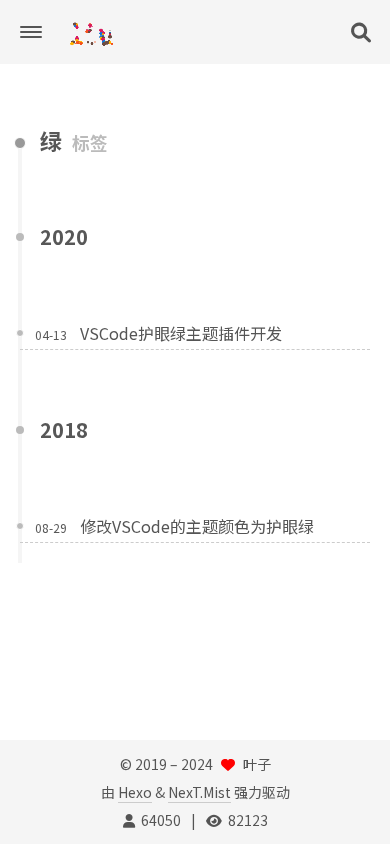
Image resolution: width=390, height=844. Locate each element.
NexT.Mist (199, 792)
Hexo (135, 792)
